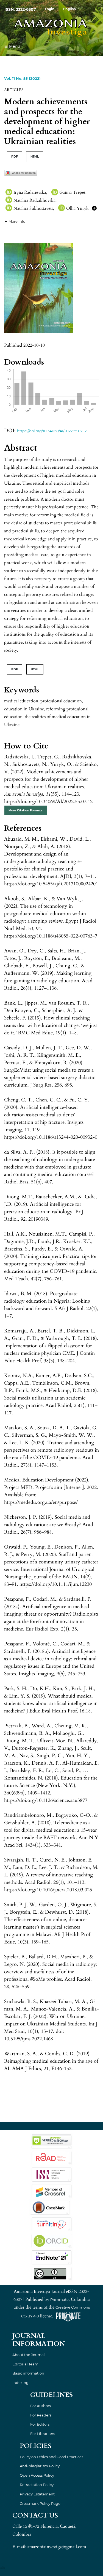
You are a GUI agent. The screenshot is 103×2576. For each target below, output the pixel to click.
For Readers (41, 2415)
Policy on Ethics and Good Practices (51, 2457)
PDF (15, 157)
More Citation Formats (26, 810)
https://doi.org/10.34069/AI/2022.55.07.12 (52, 431)
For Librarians (43, 2434)
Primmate (59, 2299)
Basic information (28, 2373)
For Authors (41, 2406)
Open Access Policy (37, 2475)
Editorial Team (25, 2364)
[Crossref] (51, 2190)
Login (50, 9)
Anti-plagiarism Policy (40, 2466)
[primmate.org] (68, 2316)
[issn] (51, 2174)
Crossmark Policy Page (40, 2503)
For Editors (40, 2424)
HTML (35, 157)
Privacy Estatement (37, 2494)
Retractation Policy (37, 2485)
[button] (15, 221)
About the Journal (29, 2355)
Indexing (20, 2383)
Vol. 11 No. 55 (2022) (22, 78)
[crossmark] (21, 172)
